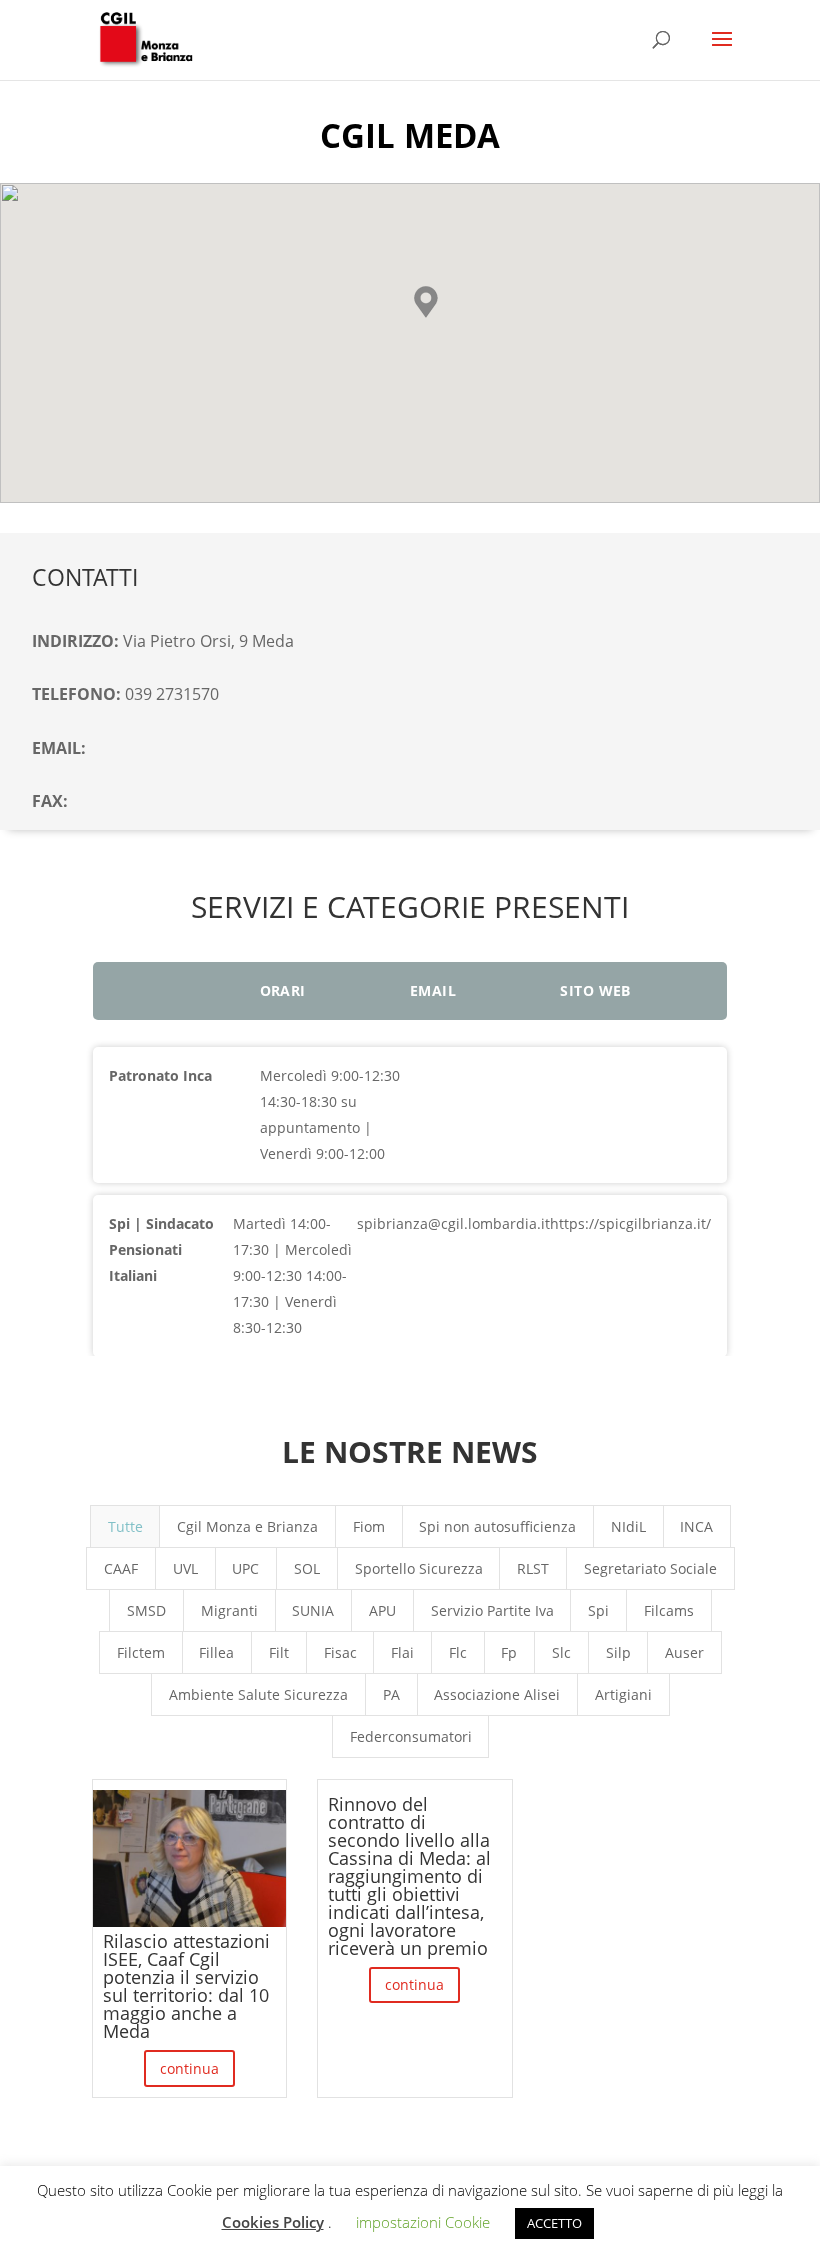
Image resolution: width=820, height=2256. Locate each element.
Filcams (669, 1610)
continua (189, 2068)
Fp (509, 1652)
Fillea (216, 1652)
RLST (533, 1568)
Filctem (141, 1652)
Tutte (125, 1526)
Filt (279, 1652)
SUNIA (313, 1610)
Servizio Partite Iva (492, 1610)
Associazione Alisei (497, 1694)
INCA (696, 1526)
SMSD (146, 1610)
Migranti (229, 1610)
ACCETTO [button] (554, 2223)
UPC (245, 1568)
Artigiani (623, 1694)
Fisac (340, 1652)
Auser (684, 1652)
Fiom (369, 1526)
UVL (185, 1568)
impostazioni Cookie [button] (423, 2222)
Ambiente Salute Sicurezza (258, 1694)
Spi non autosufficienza (497, 1526)
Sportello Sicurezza (419, 1568)
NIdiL (628, 1526)
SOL (307, 1568)
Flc (458, 1652)
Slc (561, 1652)
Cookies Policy (273, 2222)
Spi (598, 1610)
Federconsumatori (411, 1736)
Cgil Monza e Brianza (247, 1526)
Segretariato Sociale (650, 1568)
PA (391, 1694)
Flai (402, 1652)
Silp (618, 1652)
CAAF (121, 1568)
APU (382, 1610)
